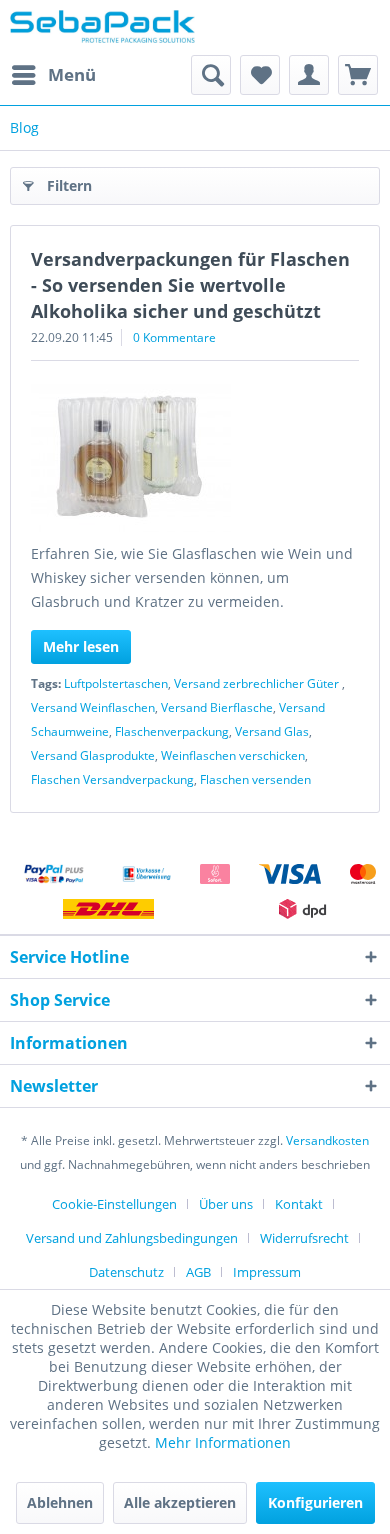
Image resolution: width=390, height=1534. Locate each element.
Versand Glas (272, 731)
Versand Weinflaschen (93, 707)
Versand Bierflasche (217, 707)
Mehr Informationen (223, 1442)
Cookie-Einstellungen (114, 1204)
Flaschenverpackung (172, 731)
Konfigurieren (315, 1502)
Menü (72, 74)
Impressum (267, 1272)
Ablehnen (60, 1502)
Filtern (69, 185)
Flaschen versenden (255, 779)
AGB (198, 1272)
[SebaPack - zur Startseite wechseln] (102, 27)
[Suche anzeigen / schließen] (211, 75)
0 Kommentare (174, 337)
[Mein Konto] (309, 75)
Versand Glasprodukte (93, 755)
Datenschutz (126, 1272)
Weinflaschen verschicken (233, 755)
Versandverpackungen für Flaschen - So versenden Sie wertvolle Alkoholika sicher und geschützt (190, 285)
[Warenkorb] (358, 75)
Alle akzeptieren (180, 1502)
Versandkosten (327, 1140)
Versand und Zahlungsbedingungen (132, 1238)
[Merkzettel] (260, 75)
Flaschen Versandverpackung (112, 779)
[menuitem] (53, 75)
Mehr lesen (81, 646)
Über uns (226, 1204)
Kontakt (299, 1204)
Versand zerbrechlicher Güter (258, 683)
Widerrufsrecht (304, 1238)
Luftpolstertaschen (116, 683)
